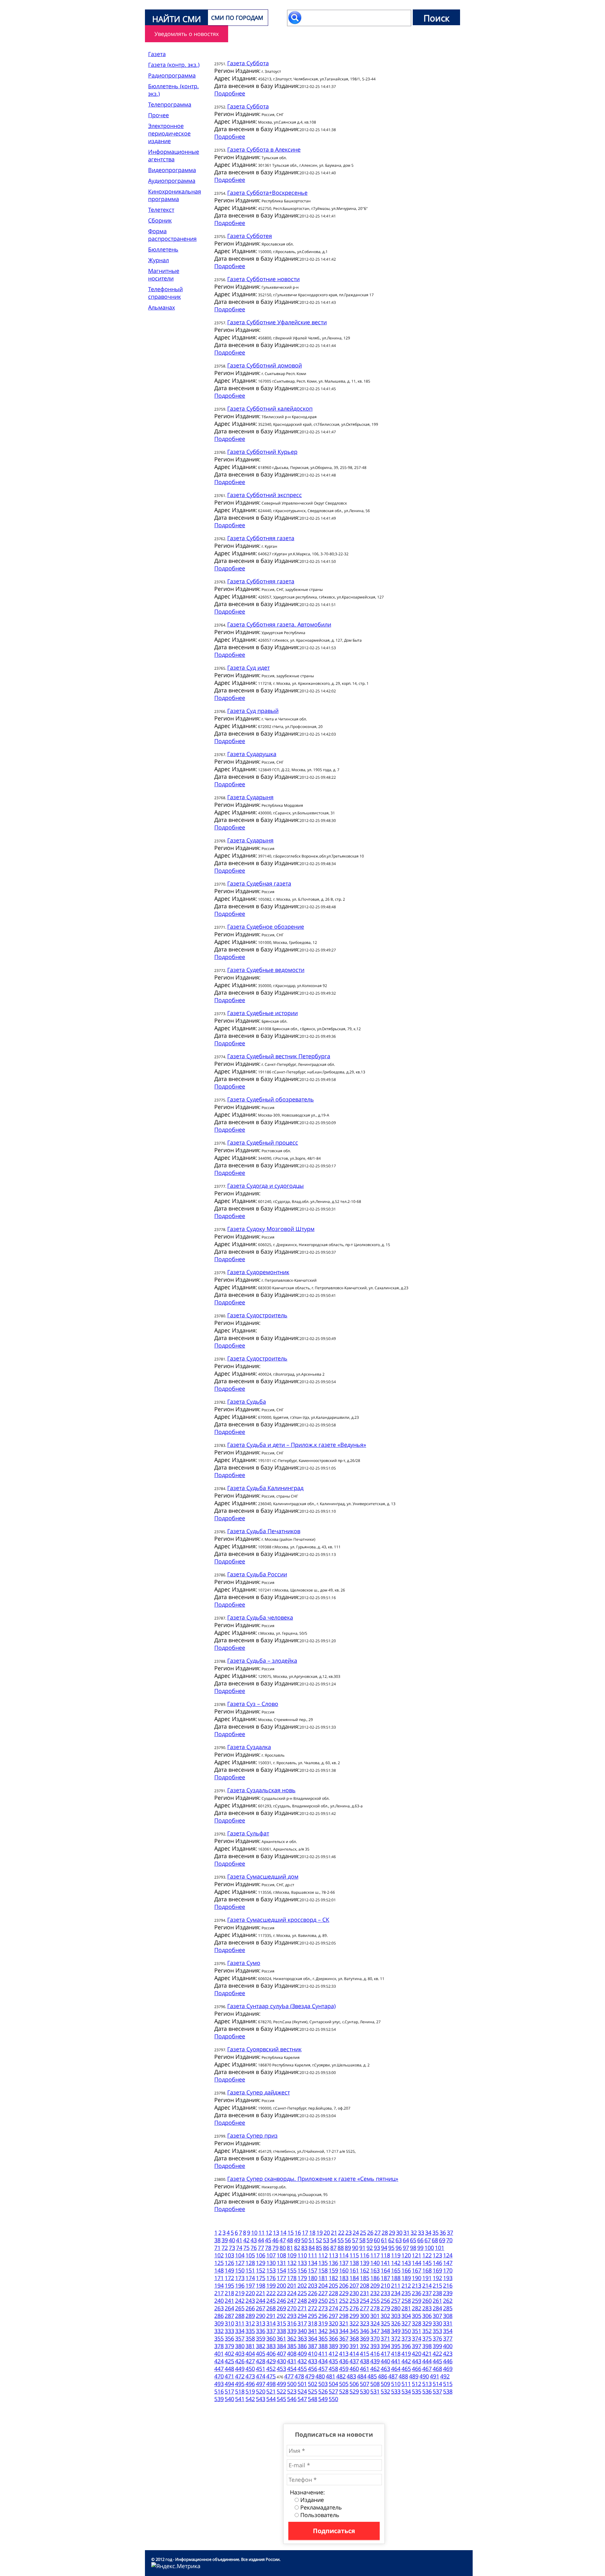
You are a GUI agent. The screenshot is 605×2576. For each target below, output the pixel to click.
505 (344, 2384)
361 (281, 2338)
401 (219, 2354)
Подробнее (230, 93)
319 (323, 2323)
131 (281, 2263)
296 (323, 2316)
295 (313, 2316)
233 (385, 2293)
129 (261, 2263)
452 (271, 2369)
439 (375, 2361)
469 (448, 2369)
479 (310, 2376)
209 (375, 2285)
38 (217, 2240)
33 (421, 2232)
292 (281, 2316)
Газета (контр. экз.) (174, 65)
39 (225, 2240)
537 (437, 2391)
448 (229, 2369)
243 (250, 2301)
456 (313, 2369)
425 (229, 2361)
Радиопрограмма (172, 75)
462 (375, 2369)
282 (417, 2308)
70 (449, 2240)
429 (271, 2361)
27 (377, 2232)
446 (448, 2361)
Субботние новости (263, 279)
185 (365, 2278)
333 (229, 2331)
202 (302, 2285)
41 (239, 2240)
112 (323, 2255)
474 (261, 2376)
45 (268, 2240)
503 (323, 2384)
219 (240, 2293)
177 (281, 2278)
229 (344, 2293)
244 (261, 2301)
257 (396, 2301)
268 (271, 2308)
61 (384, 2240)
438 (365, 2361)
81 (290, 2248)
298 (344, 2316)
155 (292, 2270)
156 (302, 2270)
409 (302, 2354)
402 (229, 2354)
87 (333, 2248)
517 (229, 2391)
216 (448, 2285)
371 (385, 2338)
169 (437, 2270)
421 (427, 2354)
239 (448, 2293)
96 (399, 2248)
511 (406, 2384)
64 (406, 2240)
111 (313, 2255)
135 (323, 2263)
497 (261, 2384)
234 (396, 2293)
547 (302, 2399)
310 (229, 2323)
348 (385, 2331)
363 (302, 2338)
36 (443, 2232)
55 (341, 2240)
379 (229, 2346)
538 (448, 2391)
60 (377, 2240)
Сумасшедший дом (263, 1876)
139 (365, 2263)
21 (334, 2232)
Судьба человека (260, 1617)
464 (396, 2369)
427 (250, 2361)
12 (269, 2232)
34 (428, 2232)
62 (391, 2240)
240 (219, 2301)
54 (333, 2240)
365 (323, 2338)
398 (427, 2346)
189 (406, 2278)
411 (323, 2354)
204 (323, 2285)
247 (292, 2301)
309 (219, 2323)
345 (354, 2331)
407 (281, 2354)
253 (354, 2301)
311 (240, 2323)
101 (440, 2248)
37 (450, 2232)
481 (331, 2376)
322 (354, 2323)
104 (240, 2255)
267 (261, 2308)
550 (333, 2399)
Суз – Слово (253, 1704)
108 (281, 2255)
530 (365, 2391)
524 (302, 2391)
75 (246, 2248)
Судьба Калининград (265, 1488)
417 (385, 2354)
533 (396, 2391)
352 (427, 2331)
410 (313, 2354)
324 (375, 2323)
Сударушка (252, 754)
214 (427, 2285)
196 (240, 2285)
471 (229, 2376)
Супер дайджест (259, 2092)
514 (437, 2384)
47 (283, 2240)
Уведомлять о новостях (187, 34)
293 (292, 2316)
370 (375, 2338)
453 (281, 2369)
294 (302, 2316)
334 (240, 2331)
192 (437, 2278)
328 (417, 2323)
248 (302, 2301)
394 (385, 2346)
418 (396, 2354)
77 (261, 2248)
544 (271, 2399)
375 (427, 2338)
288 (240, 2316)
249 (313, 2301)
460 (354, 2369)
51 (312, 2240)
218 (229, 2293)
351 (417, 2331)
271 (302, 2308)
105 (250, 2255)
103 (229, 2255)
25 (363, 2232)
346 (365, 2331)
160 (344, 2270)
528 (344, 2391)
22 (341, 2232)
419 (406, 2354)
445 (437, 2361)
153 (271, 2270)
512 (417, 2384)
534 (406, 2391)
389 (333, 2346)
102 (219, 2255)
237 (427, 2293)
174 (250, 2278)
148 (219, 2270)
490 (424, 2376)
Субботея (250, 236)
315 (281, 2323)
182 (333, 2278)
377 (448, 2338)
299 (354, 2316)
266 (250, 2308)
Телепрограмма (170, 104)
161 (354, 2270)
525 (313, 2391)
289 (250, 2316)
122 (427, 2255)
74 (239, 2248)
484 (362, 2376)
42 (246, 2240)
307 (437, 2316)
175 (261, 2278)
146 (437, 2263)
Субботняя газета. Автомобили (279, 624)
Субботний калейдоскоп (270, 408)
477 (289, 2376)
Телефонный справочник (165, 293)
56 (348, 2240)
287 (229, 2316)
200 (281, 2285)
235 (406, 2293)
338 (281, 2331)
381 (250, 2346)
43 (254, 2240)
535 (417, 2391)
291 (271, 2316)
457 (323, 2369)
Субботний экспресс (265, 495)
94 (384, 2248)
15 (291, 2232)
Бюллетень (163, 249)
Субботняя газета (261, 538)
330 (437, 2323)
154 (281, 2270)
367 (344, 2338)
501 (302, 2384)
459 (344, 2369)
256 (385, 2301)
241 (229, 2301)
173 (240, 2278)
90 (355, 2248)
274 (333, 2308)
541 (240, 2399)
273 (323, 2308)
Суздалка (249, 1747)
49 (297, 2240)
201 (292, 2285)
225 (302, 2293)
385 (292, 2346)
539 (219, 2399)
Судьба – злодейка (262, 1661)
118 (385, 2255)
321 (344, 2323)
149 (229, 2270)
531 (375, 2391)
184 (354, 2278)
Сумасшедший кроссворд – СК (278, 1920)
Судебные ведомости (266, 970)
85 (319, 2248)
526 (323, 2391)
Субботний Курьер (262, 452)
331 (448, 2323)
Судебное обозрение (266, 927)
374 (417, 2338)
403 (240, 2354)
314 (271, 2323)
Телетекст (161, 210)
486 (383, 2376)
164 (385, 2270)
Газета (157, 54)
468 (437, 2369)
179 (302, 2278)
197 (250, 2285)
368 (354, 2338)
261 (437, 2301)
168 (427, 2270)
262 (448, 2301)
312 (250, 2323)
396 (406, 2346)
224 (292, 2293)
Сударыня (250, 797)
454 (292, 2369)
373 (406, 2338)
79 (275, 2248)
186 (375, 2278)
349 (396, 2331)
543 (261, 2399)
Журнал (158, 260)
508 (375, 2384)
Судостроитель (257, 1315)
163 (375, 2270)
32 (414, 2232)
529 (354, 2391)
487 (393, 2376)
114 (344, 2255)
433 (313, 2361)
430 (281, 2361)
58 (362, 2240)
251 (333, 2301)
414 (354, 2354)
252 (344, 2301)
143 (406, 2263)
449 (240, 2369)
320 (333, 2323)
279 (385, 2308)
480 (320, 2376)
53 (326, 2240)
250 (323, 2301)
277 (365, 2308)
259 (417, 2301)
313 (261, 2323)
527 (333, 2391)
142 (396, 2263)
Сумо (244, 1963)
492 (445, 2376)
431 (292, 2361)
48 (290, 2240)
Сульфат (248, 1833)
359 (261, 2338)
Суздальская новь (261, 1790)
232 (375, 2293)
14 (283, 2232)
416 (375, 2354)
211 (396, 2285)
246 (281, 2301)
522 (281, 2391)
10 (254, 2232)
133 (302, 2263)
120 (406, 2255)
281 (406, 2308)
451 (261, 2369)
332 (219, 2331)
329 (427, 2323)
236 (417, 2293)
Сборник (160, 220)
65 (413, 2240)
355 (219, 2338)
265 (240, 2308)
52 (319, 2240)
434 (323, 2361)
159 (333, 2270)
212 (406, 2285)
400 (448, 2346)
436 (344, 2361)
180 (313, 2278)
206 (344, 2285)
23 (349, 2232)
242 (240, 2301)
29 (392, 2232)
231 (365, 2293)
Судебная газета (259, 883)
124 (448, 2255)
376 (437, 2338)
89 (348, 2248)
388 (323, 2346)
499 (281, 2384)
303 (396, 2316)
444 (427, 2361)
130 (271, 2263)
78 (268, 2248)
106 (261, 2255)
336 (261, 2331)
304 (406, 2316)
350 (406, 2331)
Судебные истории (262, 1013)
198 (261, 2285)
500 (292, 2384)
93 (377, 2248)
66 (420, 2240)
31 (406, 2232)
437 (354, 2361)
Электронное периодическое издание (169, 133)
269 (281, 2308)
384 (281, 2346)
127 (240, 2263)
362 (292, 2338)
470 (219, 2376)
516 (219, 2391)
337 (271, 2331)
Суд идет (248, 667)
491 (435, 2376)
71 (217, 2248)
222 (271, 2293)
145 (427, 2263)
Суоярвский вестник (264, 2049)
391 (354, 2346)
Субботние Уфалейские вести (277, 322)
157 (313, 2270)
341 (313, 2331)
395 (396, 2346)
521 (271, 2391)
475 (271, 2376)
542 (250, 2399)
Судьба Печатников (264, 1531)
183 (344, 2278)
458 (333, 2369)
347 (375, 2331)
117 (375, 2255)
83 (304, 2248)
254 (365, 2301)
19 (320, 2232)
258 (406, 2301)
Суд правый (253, 711)
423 (448, 2354)
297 (333, 2316)
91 (362, 2248)
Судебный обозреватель (271, 1099)
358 (250, 2338)
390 (344, 2346)
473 (250, 2376)
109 (292, 2255)
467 (427, 2369)
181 (323, 2278)
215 (437, 2285)
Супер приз (252, 2135)
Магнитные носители (164, 274)
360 (271, 2338)
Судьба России (257, 1574)
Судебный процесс (263, 1142)
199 (271, 2285)
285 (448, 2308)
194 (219, 2285)
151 (250, 2270)
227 (323, 2293)
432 (302, 2361)
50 (304, 2240)
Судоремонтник (258, 1272)
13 (276, 2232)
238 (437, 2293)
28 (385, 2232)
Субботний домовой (265, 365)
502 (313, 2384)
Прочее (158, 115)
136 (333, 2263)
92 (370, 2248)
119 (396, 2255)
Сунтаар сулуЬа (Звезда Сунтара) (281, 2006)
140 (375, 2263)
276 (354, 2308)
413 (344, 2354)
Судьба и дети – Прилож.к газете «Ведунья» (297, 1445)
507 (365, 2384)
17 (305, 2232)
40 (232, 2240)
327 (406, 2323)
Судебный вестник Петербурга (279, 1056)
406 (271, 2354)
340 (302, 2331)
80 (283, 2248)
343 (333, 2331)
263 (219, 2308)
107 (271, 2255)
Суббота (248, 63)
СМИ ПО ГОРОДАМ (237, 18)
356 (229, 2338)
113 (333, 2255)
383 (271, 2346)
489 (414, 2376)
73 (232, 2248)
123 (437, 2255)
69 (442, 2240)
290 (261, 2316)
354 (448, 2331)
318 (313, 2323)
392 (365, 2346)
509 (385, 2384)
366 (333, 2338)
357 (240, 2338)
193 (448, 2278)
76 (254, 2248)
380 (240, 2346)
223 (281, 2293)
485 (372, 2376)
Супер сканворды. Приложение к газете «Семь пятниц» (313, 2179)
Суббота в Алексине (264, 149)
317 (302, 2323)
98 (413, 2248)
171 (219, 2278)
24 (356, 2232)
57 (355, 2240)
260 (427, 2301)
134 (313, 2263)
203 (313, 2285)
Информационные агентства (174, 155)
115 (354, 2255)
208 (365, 2285)
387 (313, 2346)
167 (417, 2270)
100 (429, 2248)
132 (292, 2263)
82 (297, 2248)
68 (435, 2240)
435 (333, 2361)
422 (437, 2354)
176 (271, 2278)
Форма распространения (172, 235)
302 (385, 2316)
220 (250, 2293)
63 (399, 2240)
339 (292, 2331)
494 (229, 2384)
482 (341, 2376)
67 (428, 2240)
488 (403, 2376)
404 (250, 2354)
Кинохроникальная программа (175, 195)
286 (219, 2316)
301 (375, 2316)
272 (313, 2308)
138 (354, 2263)
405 (261, 2354)
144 (417, 2263)
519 (250, 2391)
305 (417, 2316)
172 (229, 2278)
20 (327, 2232)
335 (250, 2331)
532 (385, 2391)
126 (229, 2263)
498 (271, 2384)
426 (240, 2361)
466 (417, 2369)
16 (298, 2232)
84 (312, 2248)
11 (262, 2232)
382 (261, 2346)
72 (225, 2248)
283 (427, 2308)
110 (302, 2255)
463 (385, 2369)
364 (313, 2338)
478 (299, 2376)
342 (323, 2331)
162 (365, 2270)
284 (437, 2308)
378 (219, 2346)
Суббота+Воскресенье (267, 193)
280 (396, 2308)
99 (420, 2248)
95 (391, 2248)
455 (302, 2369)
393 (375, 2346)
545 (281, 2399)
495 (240, 2384)
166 (406, 2270)
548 (313, 2399)
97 (406, 2248)
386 (302, 2346)
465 (406, 2369)
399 (437, 2346)
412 (333, 2354)
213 (417, 2285)
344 (344, 2331)
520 (261, 2391)
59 (370, 2240)
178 (292, 2278)
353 (437, 2331)
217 (219, 2293)
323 (365, 2323)
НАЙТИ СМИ (177, 19)
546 (292, 2399)
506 (354, 2384)
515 (448, 2384)
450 (250, 2369)
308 (448, 2316)
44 (261, 2240)
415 (365, 2354)
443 (417, 2361)
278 (375, 2308)
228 (333, 2293)
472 (240, 2376)
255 (375, 2301)
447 (219, 2369)
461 (365, 2369)
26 (370, 2232)
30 (399, 2232)
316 (292, 2323)
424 (219, 2361)
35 (435, 2232)
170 (448, 2270)
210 (385, 2285)
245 (271, 2301)
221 (261, 2293)
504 (333, 2384)
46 (275, 2240)
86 (326, 2248)
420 (417, 2354)
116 (365, 2255)
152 (261, 2270)
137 (344, 2263)
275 (344, 2308)
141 (385, 2263)
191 (427, 2278)
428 (261, 2361)
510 (396, 2384)
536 (427, 2391)
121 (417, 2255)
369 (365, 2338)
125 (219, 2263)
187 (385, 2278)
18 (312, 2232)
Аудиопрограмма (172, 181)
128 (250, 2263)
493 (219, 2384)
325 (385, 2323)
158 (323, 2270)
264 (229, 2308)
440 (385, 2361)
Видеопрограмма (172, 170)
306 (427, 2316)
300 (365, 2316)
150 (240, 2270)
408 (292, 2354)
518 (240, 2391)
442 (406, 2361)
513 (427, 2384)
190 (417, 2278)
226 (313, 2293)
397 (417, 2346)
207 (354, 2285)
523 (292, 2391)
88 (341, 2248)
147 (448, 2263)
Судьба (247, 1401)
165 (396, 2270)
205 (333, 2285)
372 (396, 2338)
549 (323, 2399)
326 (396, 2323)
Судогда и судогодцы (265, 1186)
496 (250, 2384)
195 (229, 2285)
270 (292, 2308)
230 (354, 2293)
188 (396, 2278)
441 (396, 2361)
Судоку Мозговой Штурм (271, 1229)
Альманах (161, 307)
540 (229, 2399)
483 (351, 2376)
